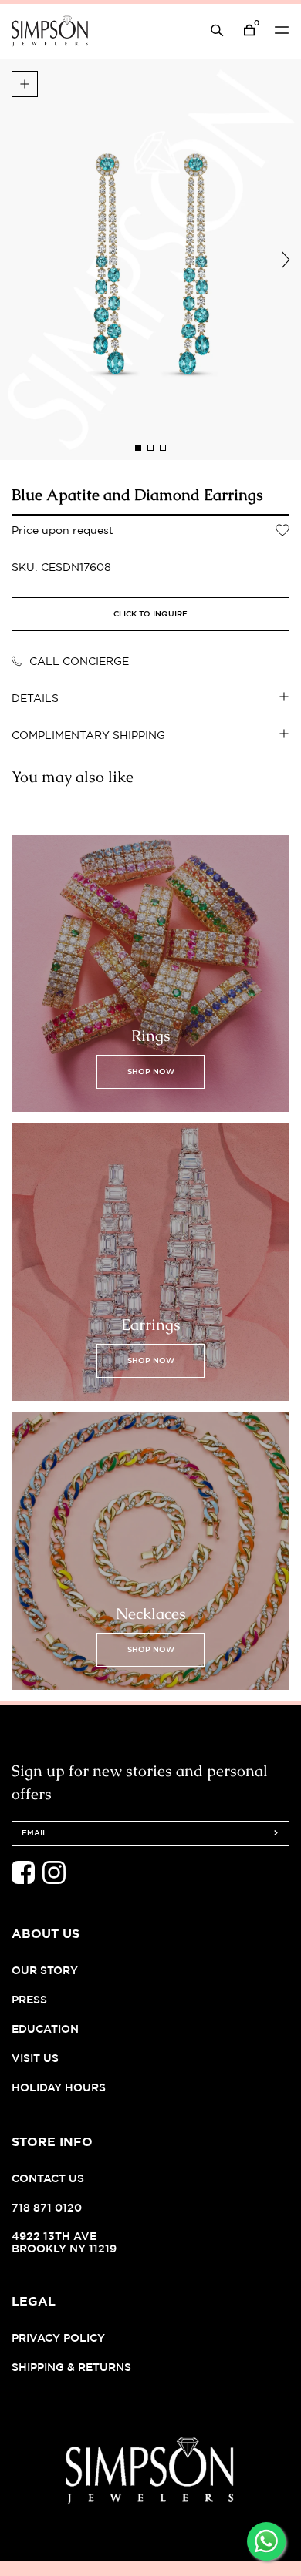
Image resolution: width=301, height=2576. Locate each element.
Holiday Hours (59, 2087)
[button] (138, 448)
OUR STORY (45, 1970)
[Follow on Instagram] (54, 1880)
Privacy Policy (58, 2338)
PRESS (29, 1999)
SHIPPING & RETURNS (71, 2367)
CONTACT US (48, 2178)
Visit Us (35, 2058)
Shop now (151, 1071)
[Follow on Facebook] (23, 1880)
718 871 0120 (47, 2207)
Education (45, 2029)
